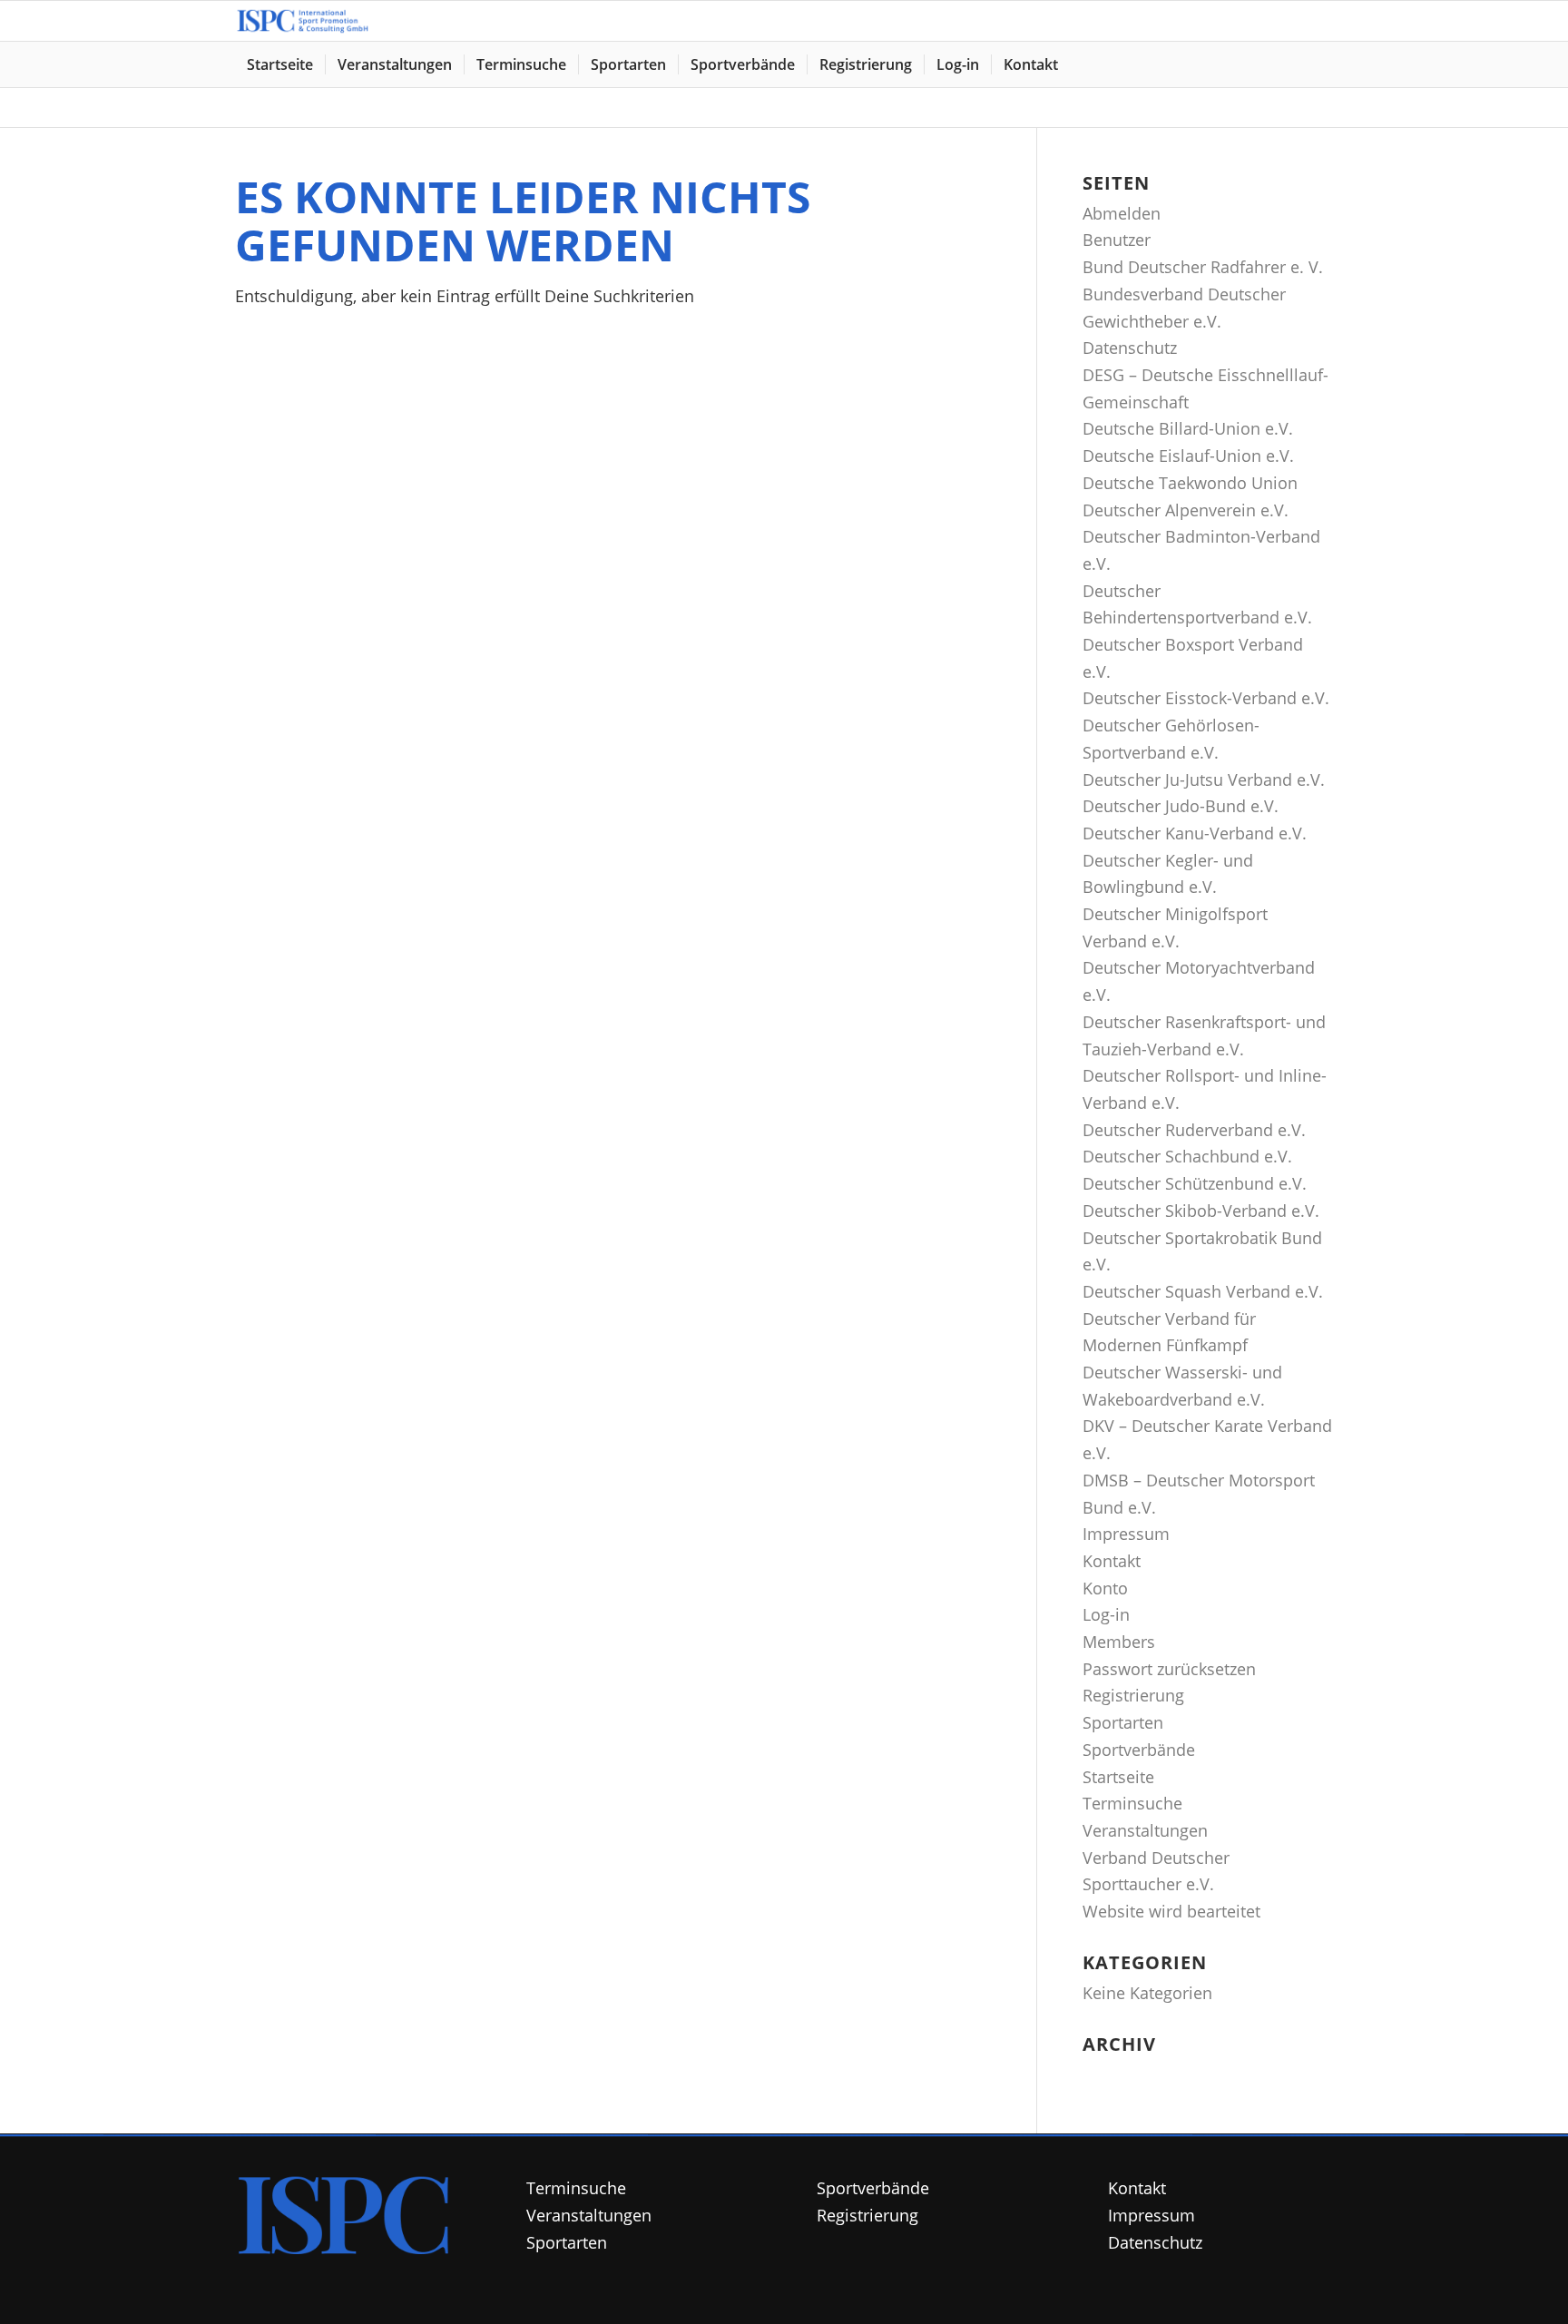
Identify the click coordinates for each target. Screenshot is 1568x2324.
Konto (1105, 1588)
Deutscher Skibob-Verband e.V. (1201, 1211)
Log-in (1106, 1614)
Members (1119, 1642)
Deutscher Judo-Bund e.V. (1181, 806)
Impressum (1126, 1534)
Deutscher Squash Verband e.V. (1203, 1291)
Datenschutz (1130, 348)
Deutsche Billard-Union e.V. (1188, 428)
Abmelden (1122, 213)
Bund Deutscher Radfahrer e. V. (1203, 267)
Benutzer (1117, 240)
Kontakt (1112, 1561)
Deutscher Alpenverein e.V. (1186, 510)
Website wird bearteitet (1171, 1911)
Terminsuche (1132, 1803)
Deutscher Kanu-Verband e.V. (1195, 833)
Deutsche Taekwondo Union (1190, 483)
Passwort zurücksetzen (1169, 1669)
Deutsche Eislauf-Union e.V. (1188, 456)
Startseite (1118, 1777)
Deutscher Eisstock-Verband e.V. (1206, 698)
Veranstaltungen (1145, 1830)
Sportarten (1123, 1722)
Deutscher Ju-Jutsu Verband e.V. (1204, 780)
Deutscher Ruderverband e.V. (1194, 1130)
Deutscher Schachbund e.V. (1187, 1156)
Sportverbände (1139, 1750)
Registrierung (1133, 1695)
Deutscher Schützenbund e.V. (1195, 1183)
